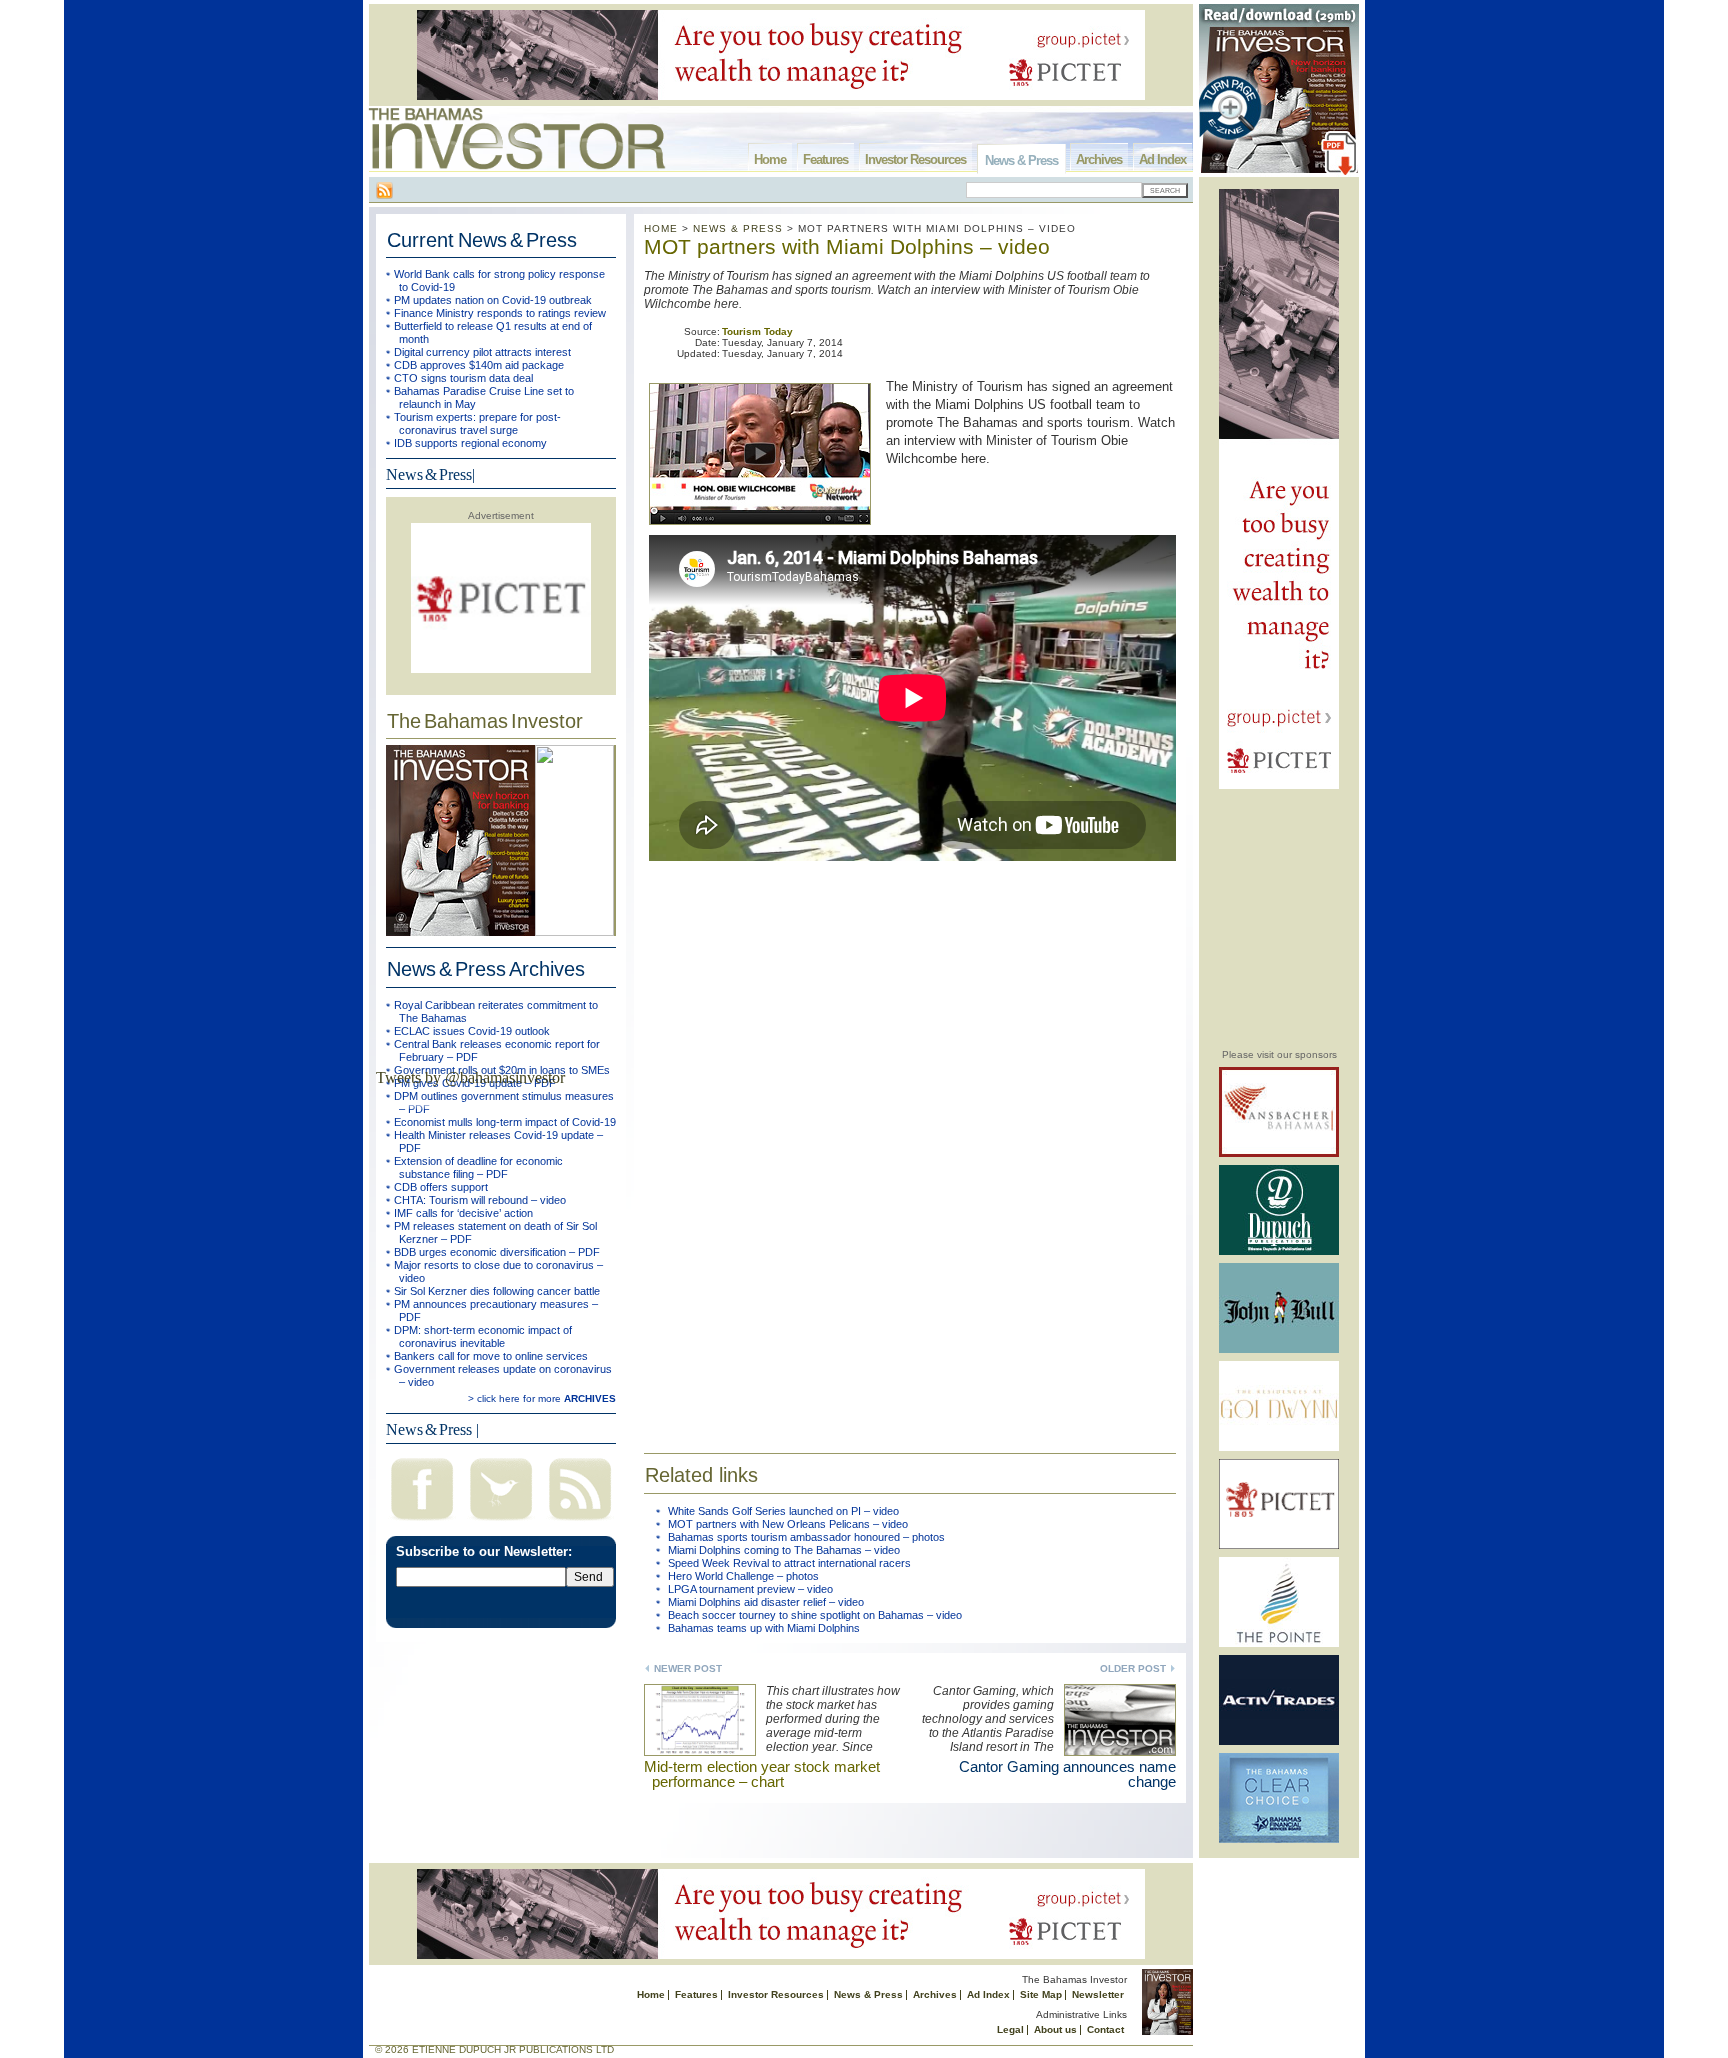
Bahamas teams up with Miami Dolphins (764, 1628)
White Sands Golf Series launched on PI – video (783, 1511)
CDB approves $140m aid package (479, 365)
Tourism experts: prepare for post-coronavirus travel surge (477, 423)
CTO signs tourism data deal (463, 378)
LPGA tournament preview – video (750, 1589)
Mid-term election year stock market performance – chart (762, 1774)
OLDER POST (1133, 1668)
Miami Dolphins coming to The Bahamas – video (784, 1550)
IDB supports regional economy (470, 443)
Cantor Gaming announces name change (1067, 1774)
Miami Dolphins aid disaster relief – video (766, 1602)
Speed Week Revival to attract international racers (789, 1563)
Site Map (1041, 1994)
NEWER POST (688, 1668)
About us (1055, 2029)
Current (482, 240)
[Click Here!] (1279, 1153)
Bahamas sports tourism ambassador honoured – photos (806, 1537)
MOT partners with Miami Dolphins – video (847, 246)
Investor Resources (915, 159)
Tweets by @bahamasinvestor (470, 1077)
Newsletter (1098, 1994)
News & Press (1021, 160)
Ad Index (1162, 159)
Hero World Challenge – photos (743, 1576)
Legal (1010, 2029)
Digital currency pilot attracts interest (482, 352)
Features (825, 159)
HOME (661, 228)
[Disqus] (910, 1146)
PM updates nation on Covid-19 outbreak (493, 300)
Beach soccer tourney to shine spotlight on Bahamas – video (815, 1615)
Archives (1099, 159)
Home (770, 159)
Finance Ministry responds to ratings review (500, 313)
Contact (1105, 2029)
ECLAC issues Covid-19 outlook (472, 1031)
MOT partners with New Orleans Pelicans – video (788, 1524)
